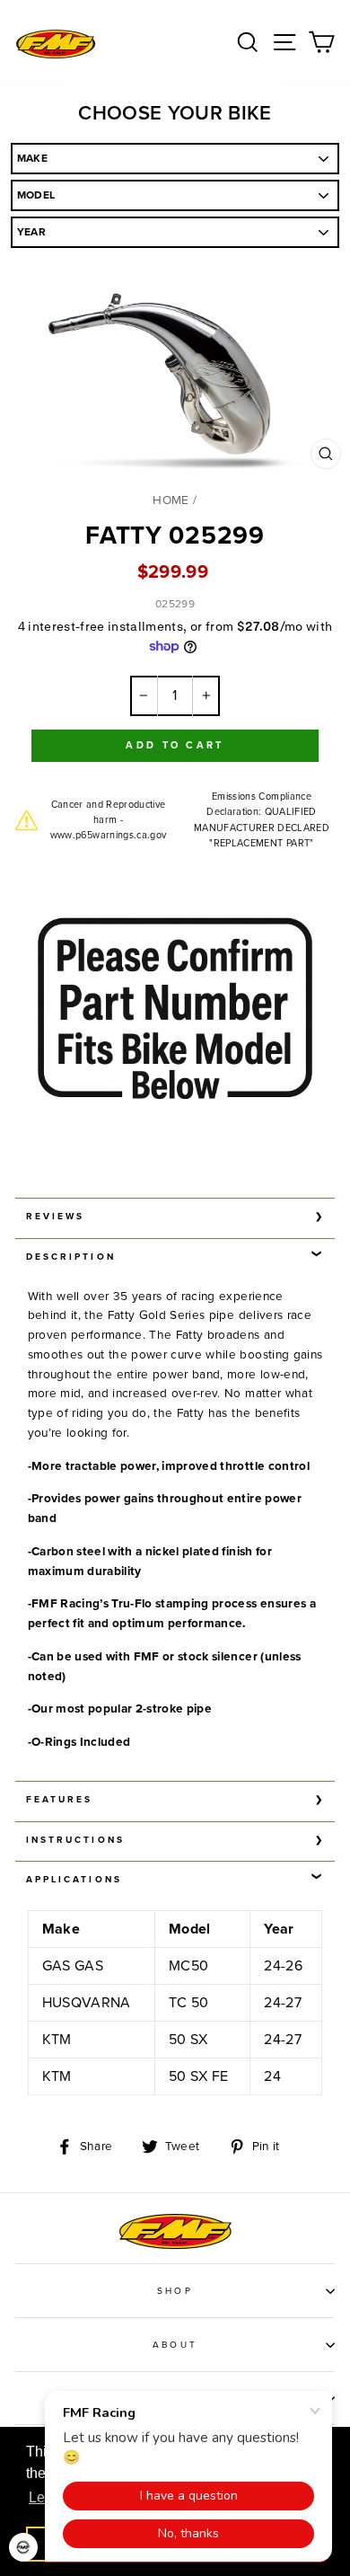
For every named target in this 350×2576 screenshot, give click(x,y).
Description (71, 1257)
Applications (74, 1880)
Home (171, 500)
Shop (175, 2291)
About (175, 2345)
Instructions (75, 1840)
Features (59, 1800)
